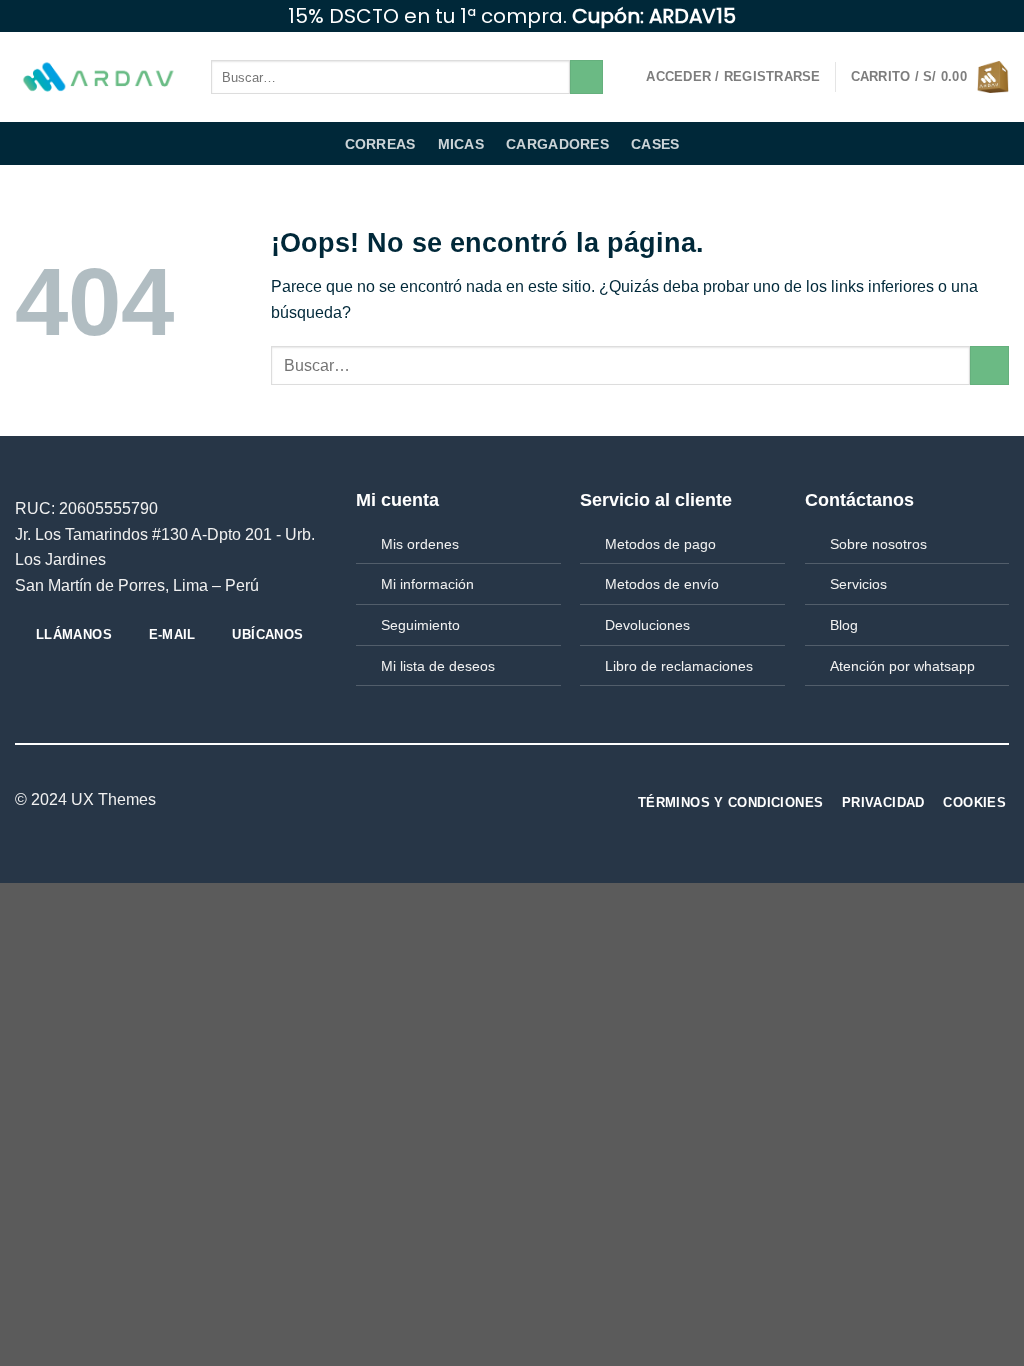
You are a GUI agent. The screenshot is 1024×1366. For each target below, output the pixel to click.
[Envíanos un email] (999, 16)
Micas (461, 144)
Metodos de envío (662, 584)
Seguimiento (420, 625)
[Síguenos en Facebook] (942, 16)
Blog (844, 625)
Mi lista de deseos (438, 666)
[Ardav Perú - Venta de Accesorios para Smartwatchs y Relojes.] (98, 77)
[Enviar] (586, 77)
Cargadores (557, 144)
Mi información (427, 584)
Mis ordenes (420, 544)
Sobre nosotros (878, 544)
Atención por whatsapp (902, 666)
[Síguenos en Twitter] (980, 16)
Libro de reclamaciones (679, 666)
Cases (655, 144)
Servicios (858, 584)
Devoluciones (647, 625)
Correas (380, 144)
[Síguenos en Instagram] (961, 16)
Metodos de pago (660, 544)
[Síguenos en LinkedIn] (506, 800)
